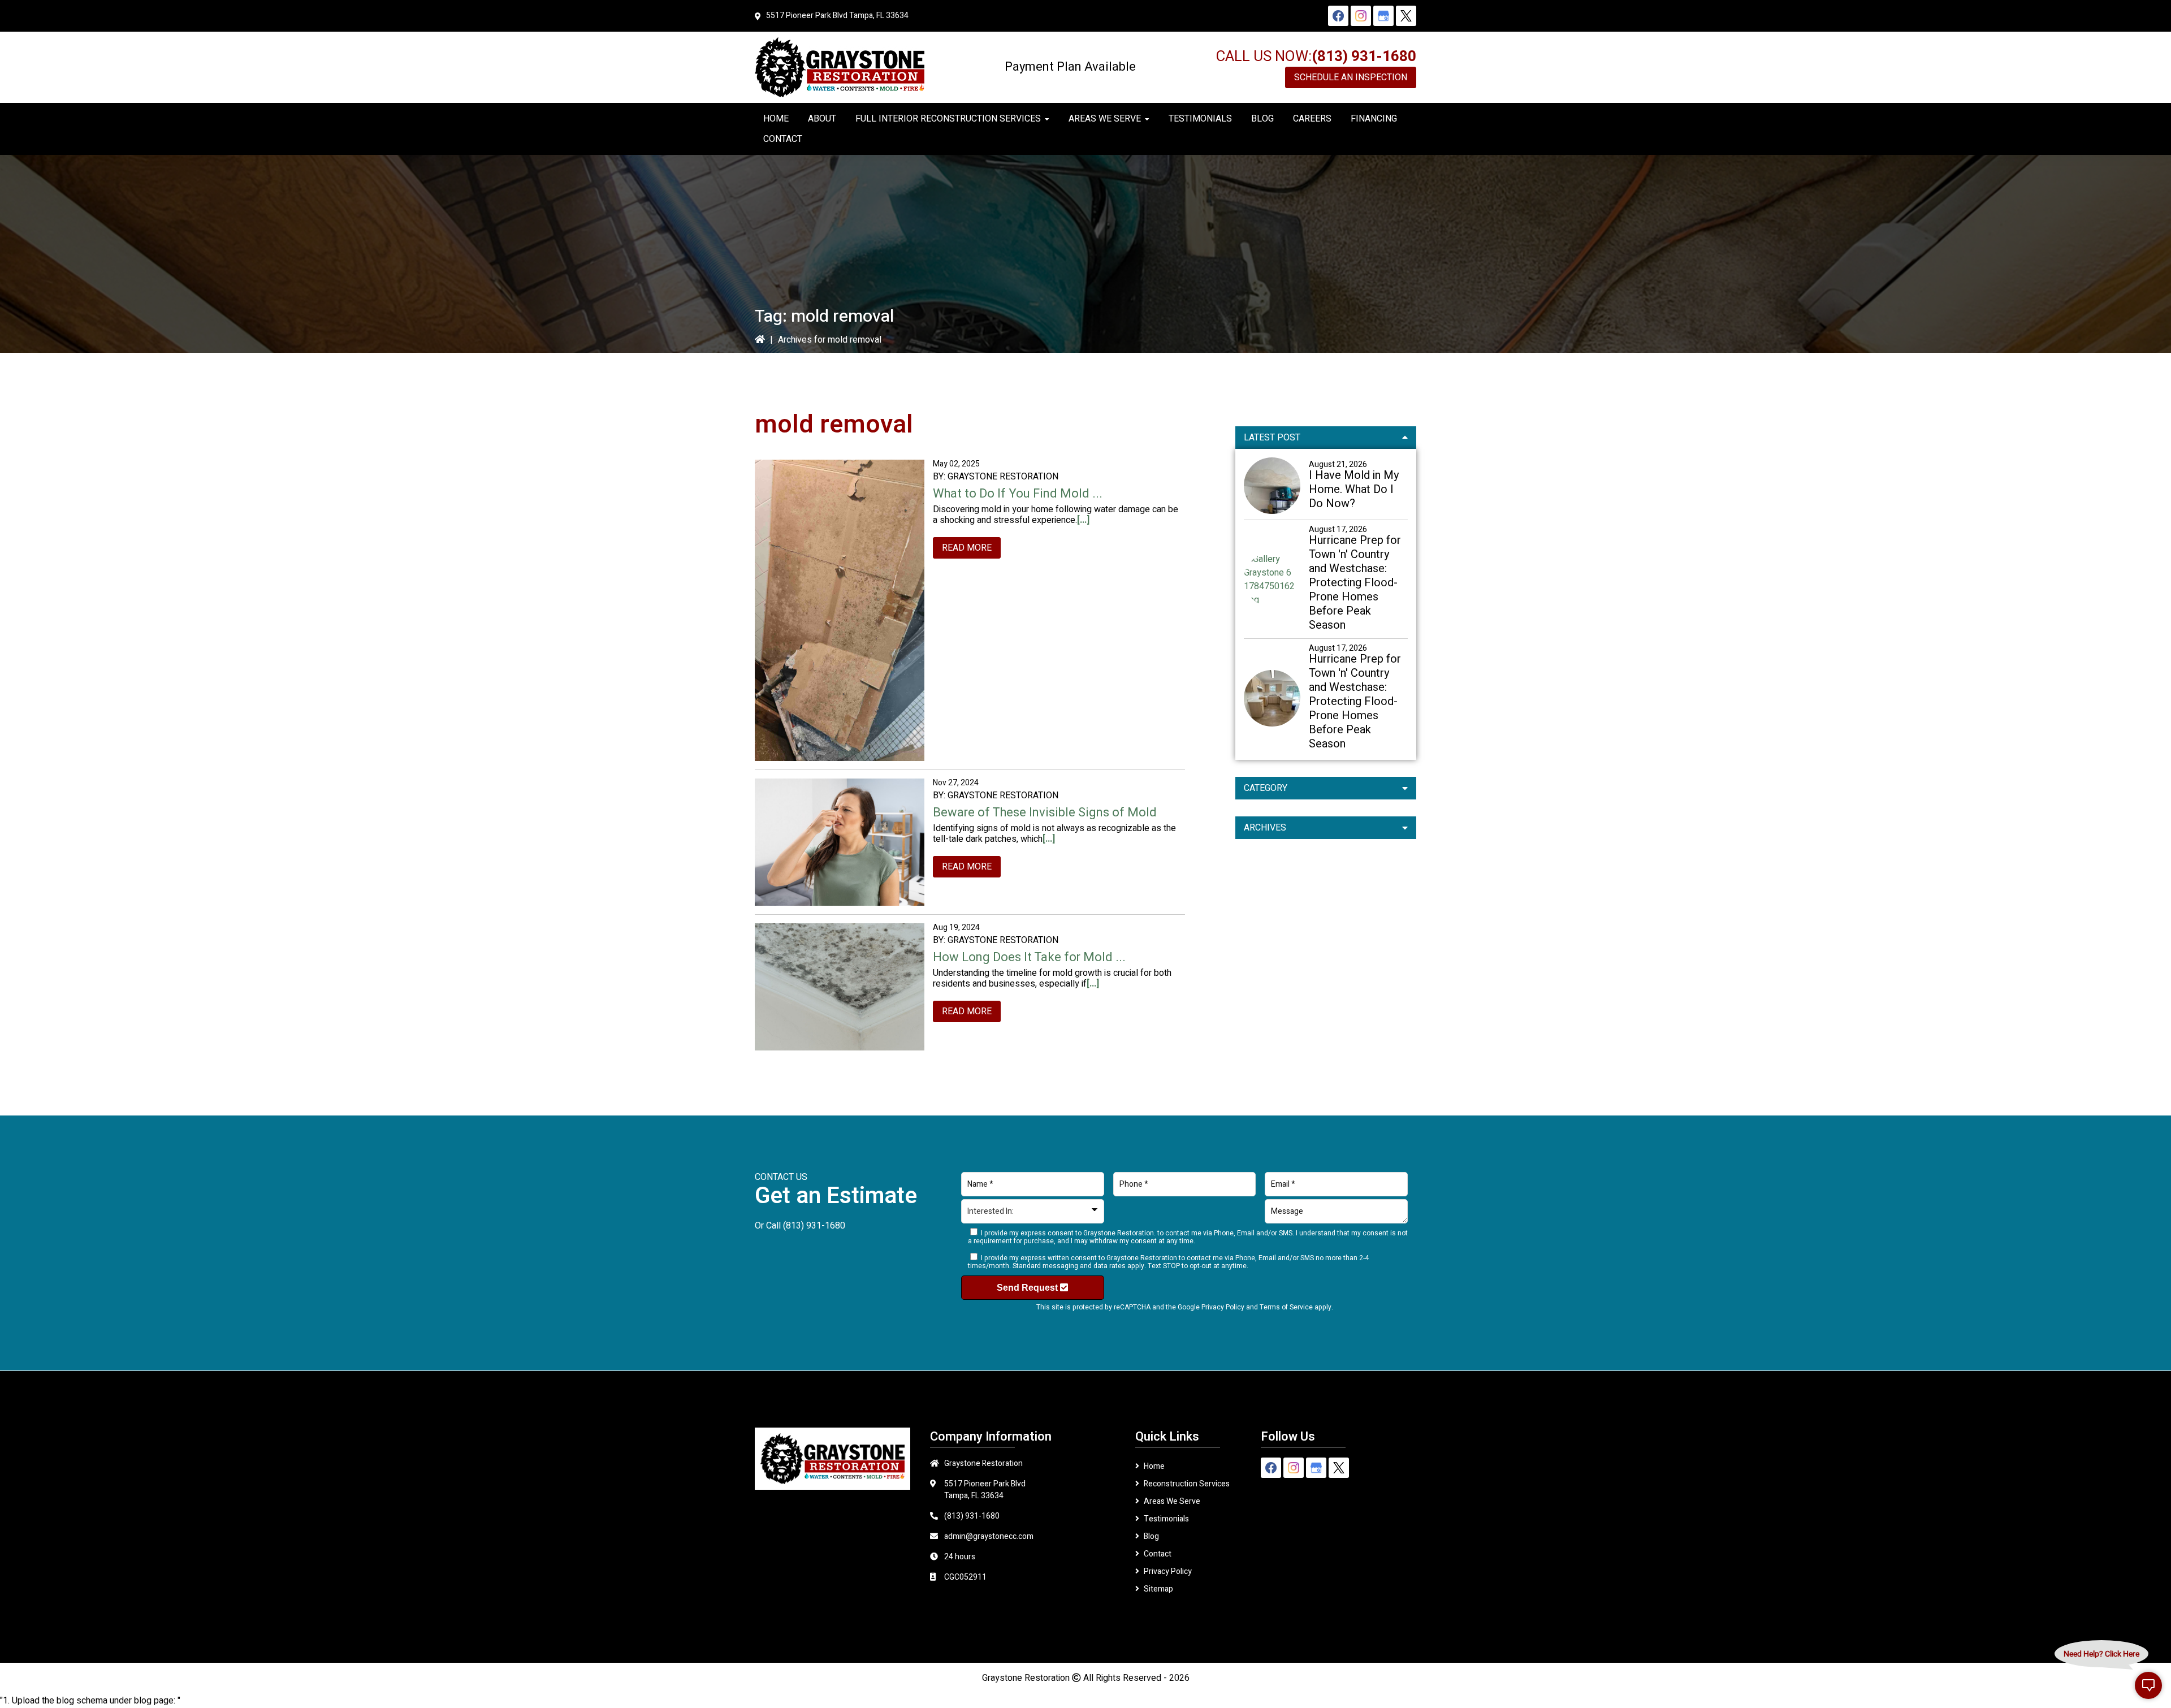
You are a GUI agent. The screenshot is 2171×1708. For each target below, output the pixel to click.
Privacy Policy (1223, 1307)
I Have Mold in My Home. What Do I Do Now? (1354, 489)
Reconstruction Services (1187, 1484)
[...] (1083, 520)
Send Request (1028, 1288)
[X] (1406, 16)
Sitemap (1158, 1589)
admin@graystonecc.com (989, 1536)
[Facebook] (1338, 16)
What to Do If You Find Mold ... (1018, 494)
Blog (1151, 1536)
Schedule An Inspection (1351, 77)
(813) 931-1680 (1364, 57)
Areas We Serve (1172, 1501)
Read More (967, 548)
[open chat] (2148, 1685)
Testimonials (1166, 1519)
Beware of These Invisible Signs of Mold (1045, 812)
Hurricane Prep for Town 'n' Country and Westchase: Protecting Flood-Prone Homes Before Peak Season (1355, 583)
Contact (1158, 1554)
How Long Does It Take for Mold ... (1029, 957)
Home (1154, 1466)
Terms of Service (1286, 1307)
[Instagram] (1361, 16)
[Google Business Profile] (1383, 16)
